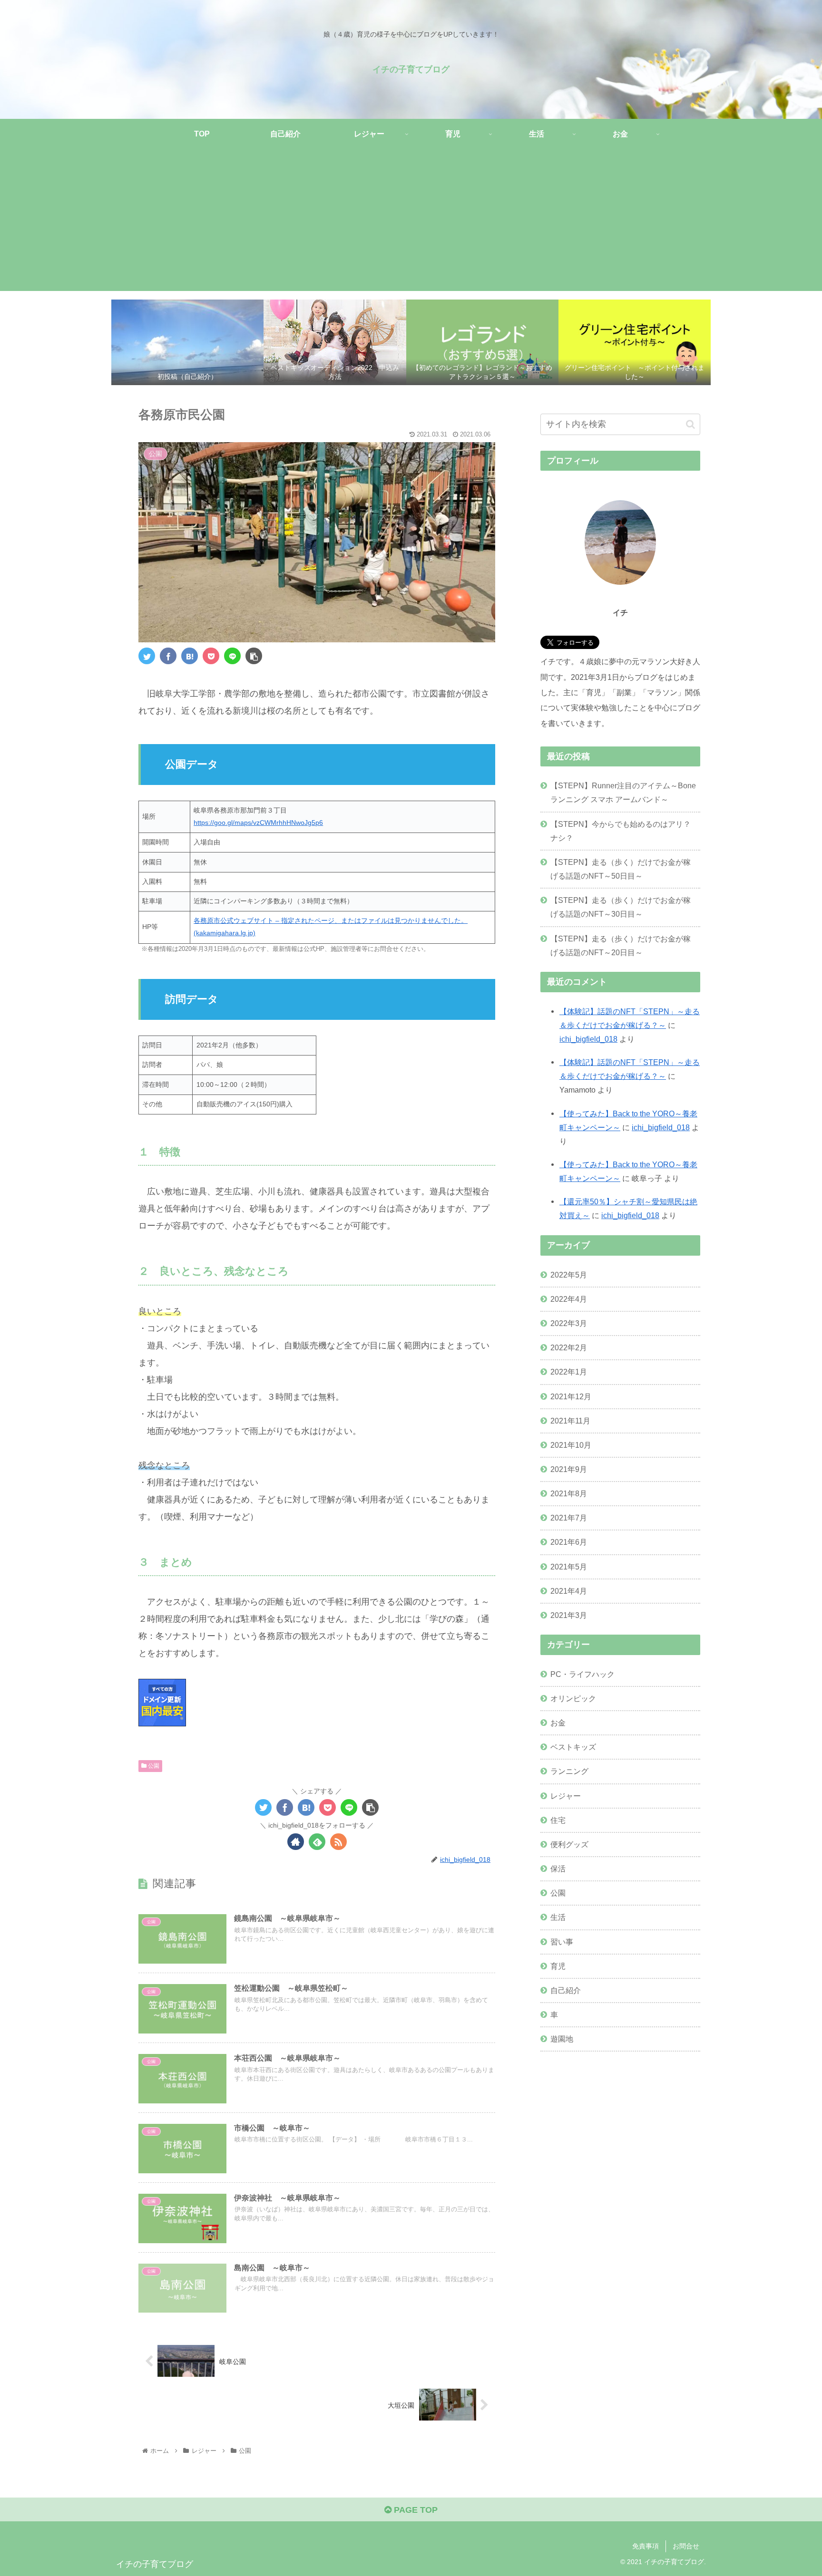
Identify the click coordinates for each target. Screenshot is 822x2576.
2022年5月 (569, 1274)
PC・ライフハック (582, 1674)
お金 (558, 1723)
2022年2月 (569, 1347)
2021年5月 (569, 1566)
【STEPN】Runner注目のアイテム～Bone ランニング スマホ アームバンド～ (623, 792)
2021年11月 (570, 1420)
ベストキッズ (573, 1747)
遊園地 (562, 2039)
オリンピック (573, 1698)
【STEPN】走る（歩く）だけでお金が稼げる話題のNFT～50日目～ (621, 869)
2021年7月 (569, 1518)
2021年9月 (569, 1469)
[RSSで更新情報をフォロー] (338, 1842)
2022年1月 (569, 1372)
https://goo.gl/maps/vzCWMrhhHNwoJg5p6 (258, 823)
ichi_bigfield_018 (588, 1039)
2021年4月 (569, 1590)
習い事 (562, 1941)
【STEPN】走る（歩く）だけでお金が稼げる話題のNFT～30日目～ (621, 907)
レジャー (566, 1795)
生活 (558, 1917)
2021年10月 (571, 1444)
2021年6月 (569, 1542)
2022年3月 (569, 1323)
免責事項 (646, 2546)
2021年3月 (569, 1615)
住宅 (558, 1820)
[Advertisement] (411, 224)
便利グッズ (569, 1844)
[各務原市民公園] (190, 656)
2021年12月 (571, 1396)
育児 (558, 1966)
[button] (690, 424)
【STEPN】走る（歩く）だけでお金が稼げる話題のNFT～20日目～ (621, 945)
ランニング (569, 1771)
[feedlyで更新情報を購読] (317, 1842)
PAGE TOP (415, 2510)
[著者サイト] (296, 1842)
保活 (558, 1869)
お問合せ (686, 2546)
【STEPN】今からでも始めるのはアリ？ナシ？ (621, 831)
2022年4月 (569, 1299)
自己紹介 (566, 1990)
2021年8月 (569, 1493)
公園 (153, 1766)
